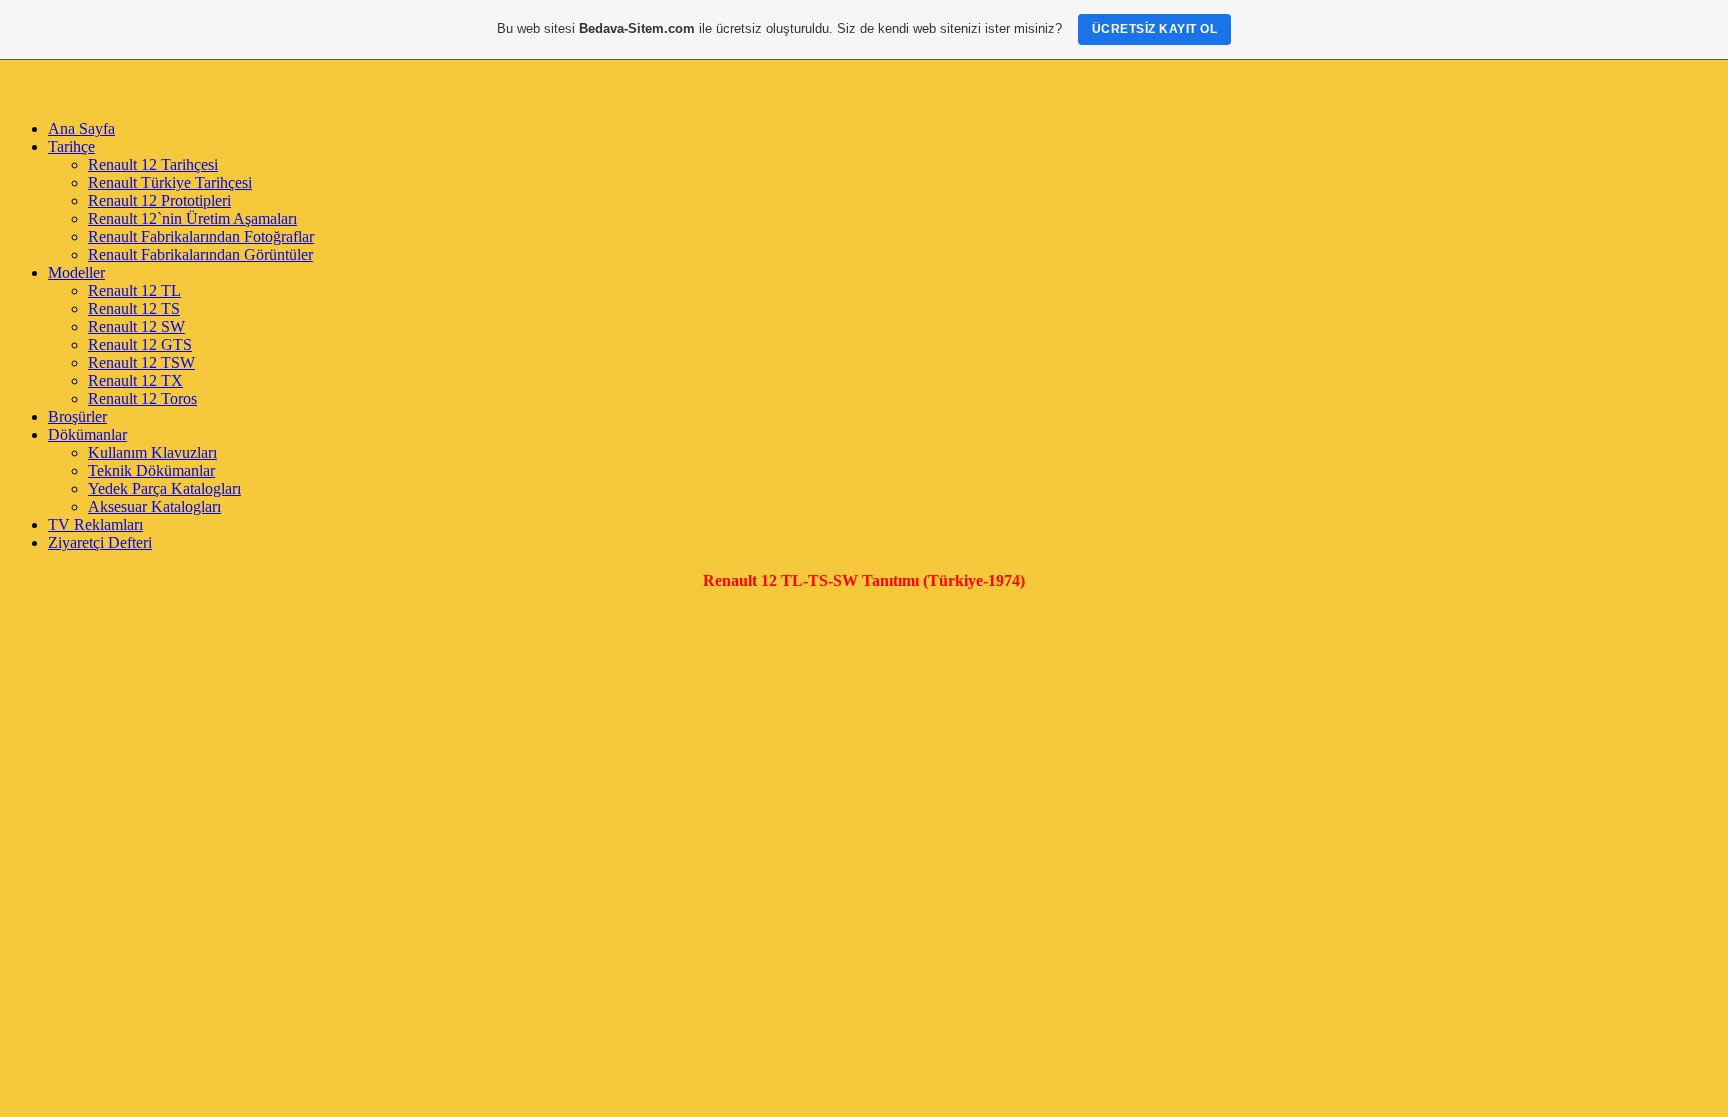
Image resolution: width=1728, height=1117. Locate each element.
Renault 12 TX (135, 380)
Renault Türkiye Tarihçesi (170, 182)
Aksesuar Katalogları (154, 506)
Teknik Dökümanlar (151, 470)
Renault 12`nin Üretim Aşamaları (192, 218)
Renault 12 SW (136, 326)
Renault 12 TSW (141, 362)
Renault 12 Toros (142, 398)
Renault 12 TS (134, 308)
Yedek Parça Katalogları (164, 488)
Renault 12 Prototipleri (159, 200)
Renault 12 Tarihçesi (153, 164)
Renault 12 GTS (140, 344)
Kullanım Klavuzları (152, 452)
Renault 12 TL (134, 290)
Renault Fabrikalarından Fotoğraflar (201, 236)
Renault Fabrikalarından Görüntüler (200, 254)
